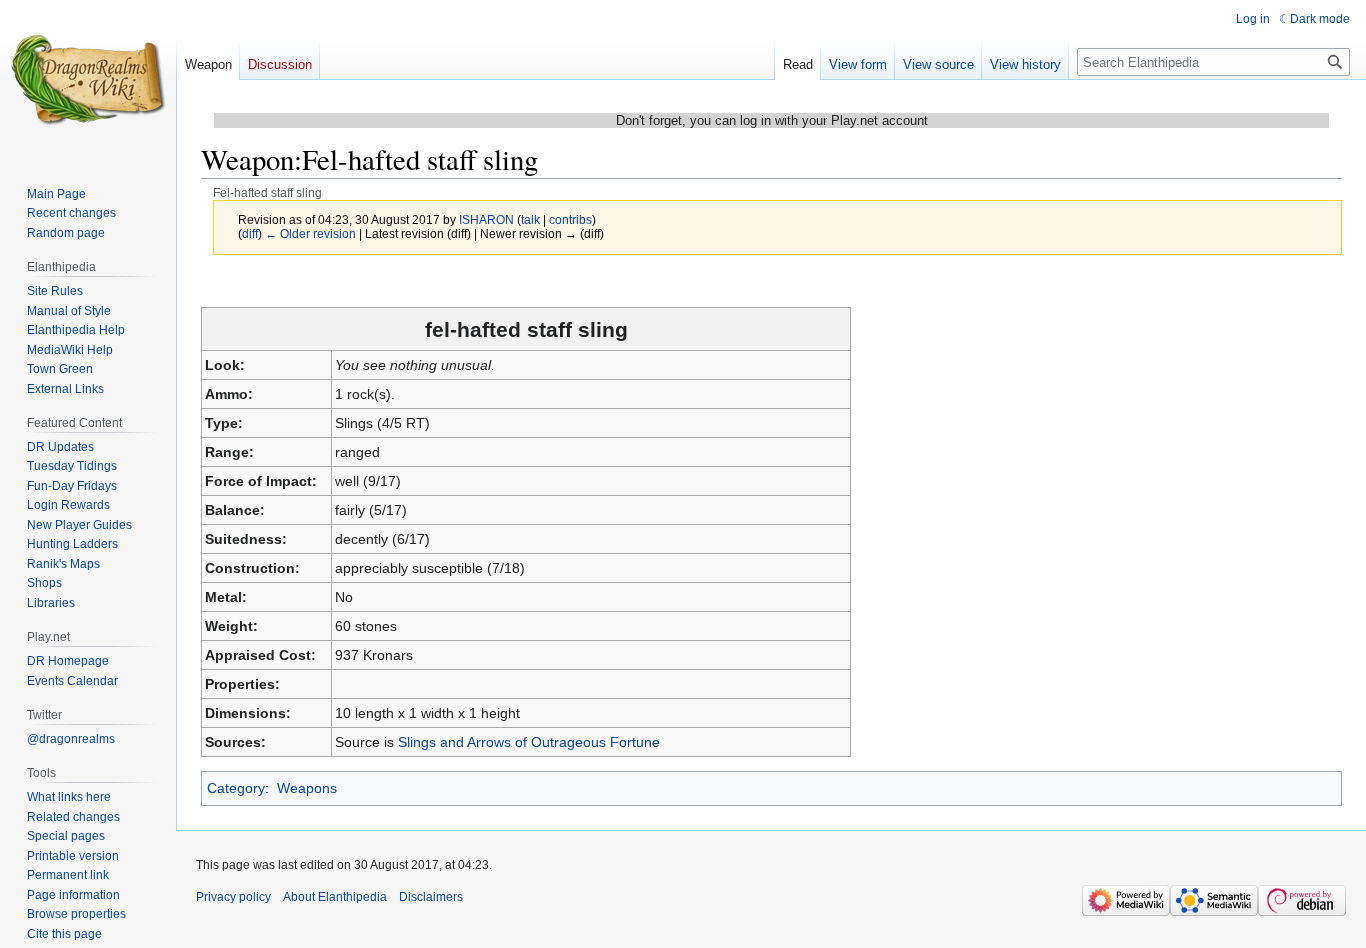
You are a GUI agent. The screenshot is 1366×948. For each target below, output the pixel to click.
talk (530, 219)
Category (236, 788)
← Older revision (310, 233)
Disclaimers (431, 897)
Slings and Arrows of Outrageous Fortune (529, 742)
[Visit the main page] (88, 80)
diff (250, 233)
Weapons (307, 788)
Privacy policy (233, 897)
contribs (570, 219)
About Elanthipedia (335, 897)
